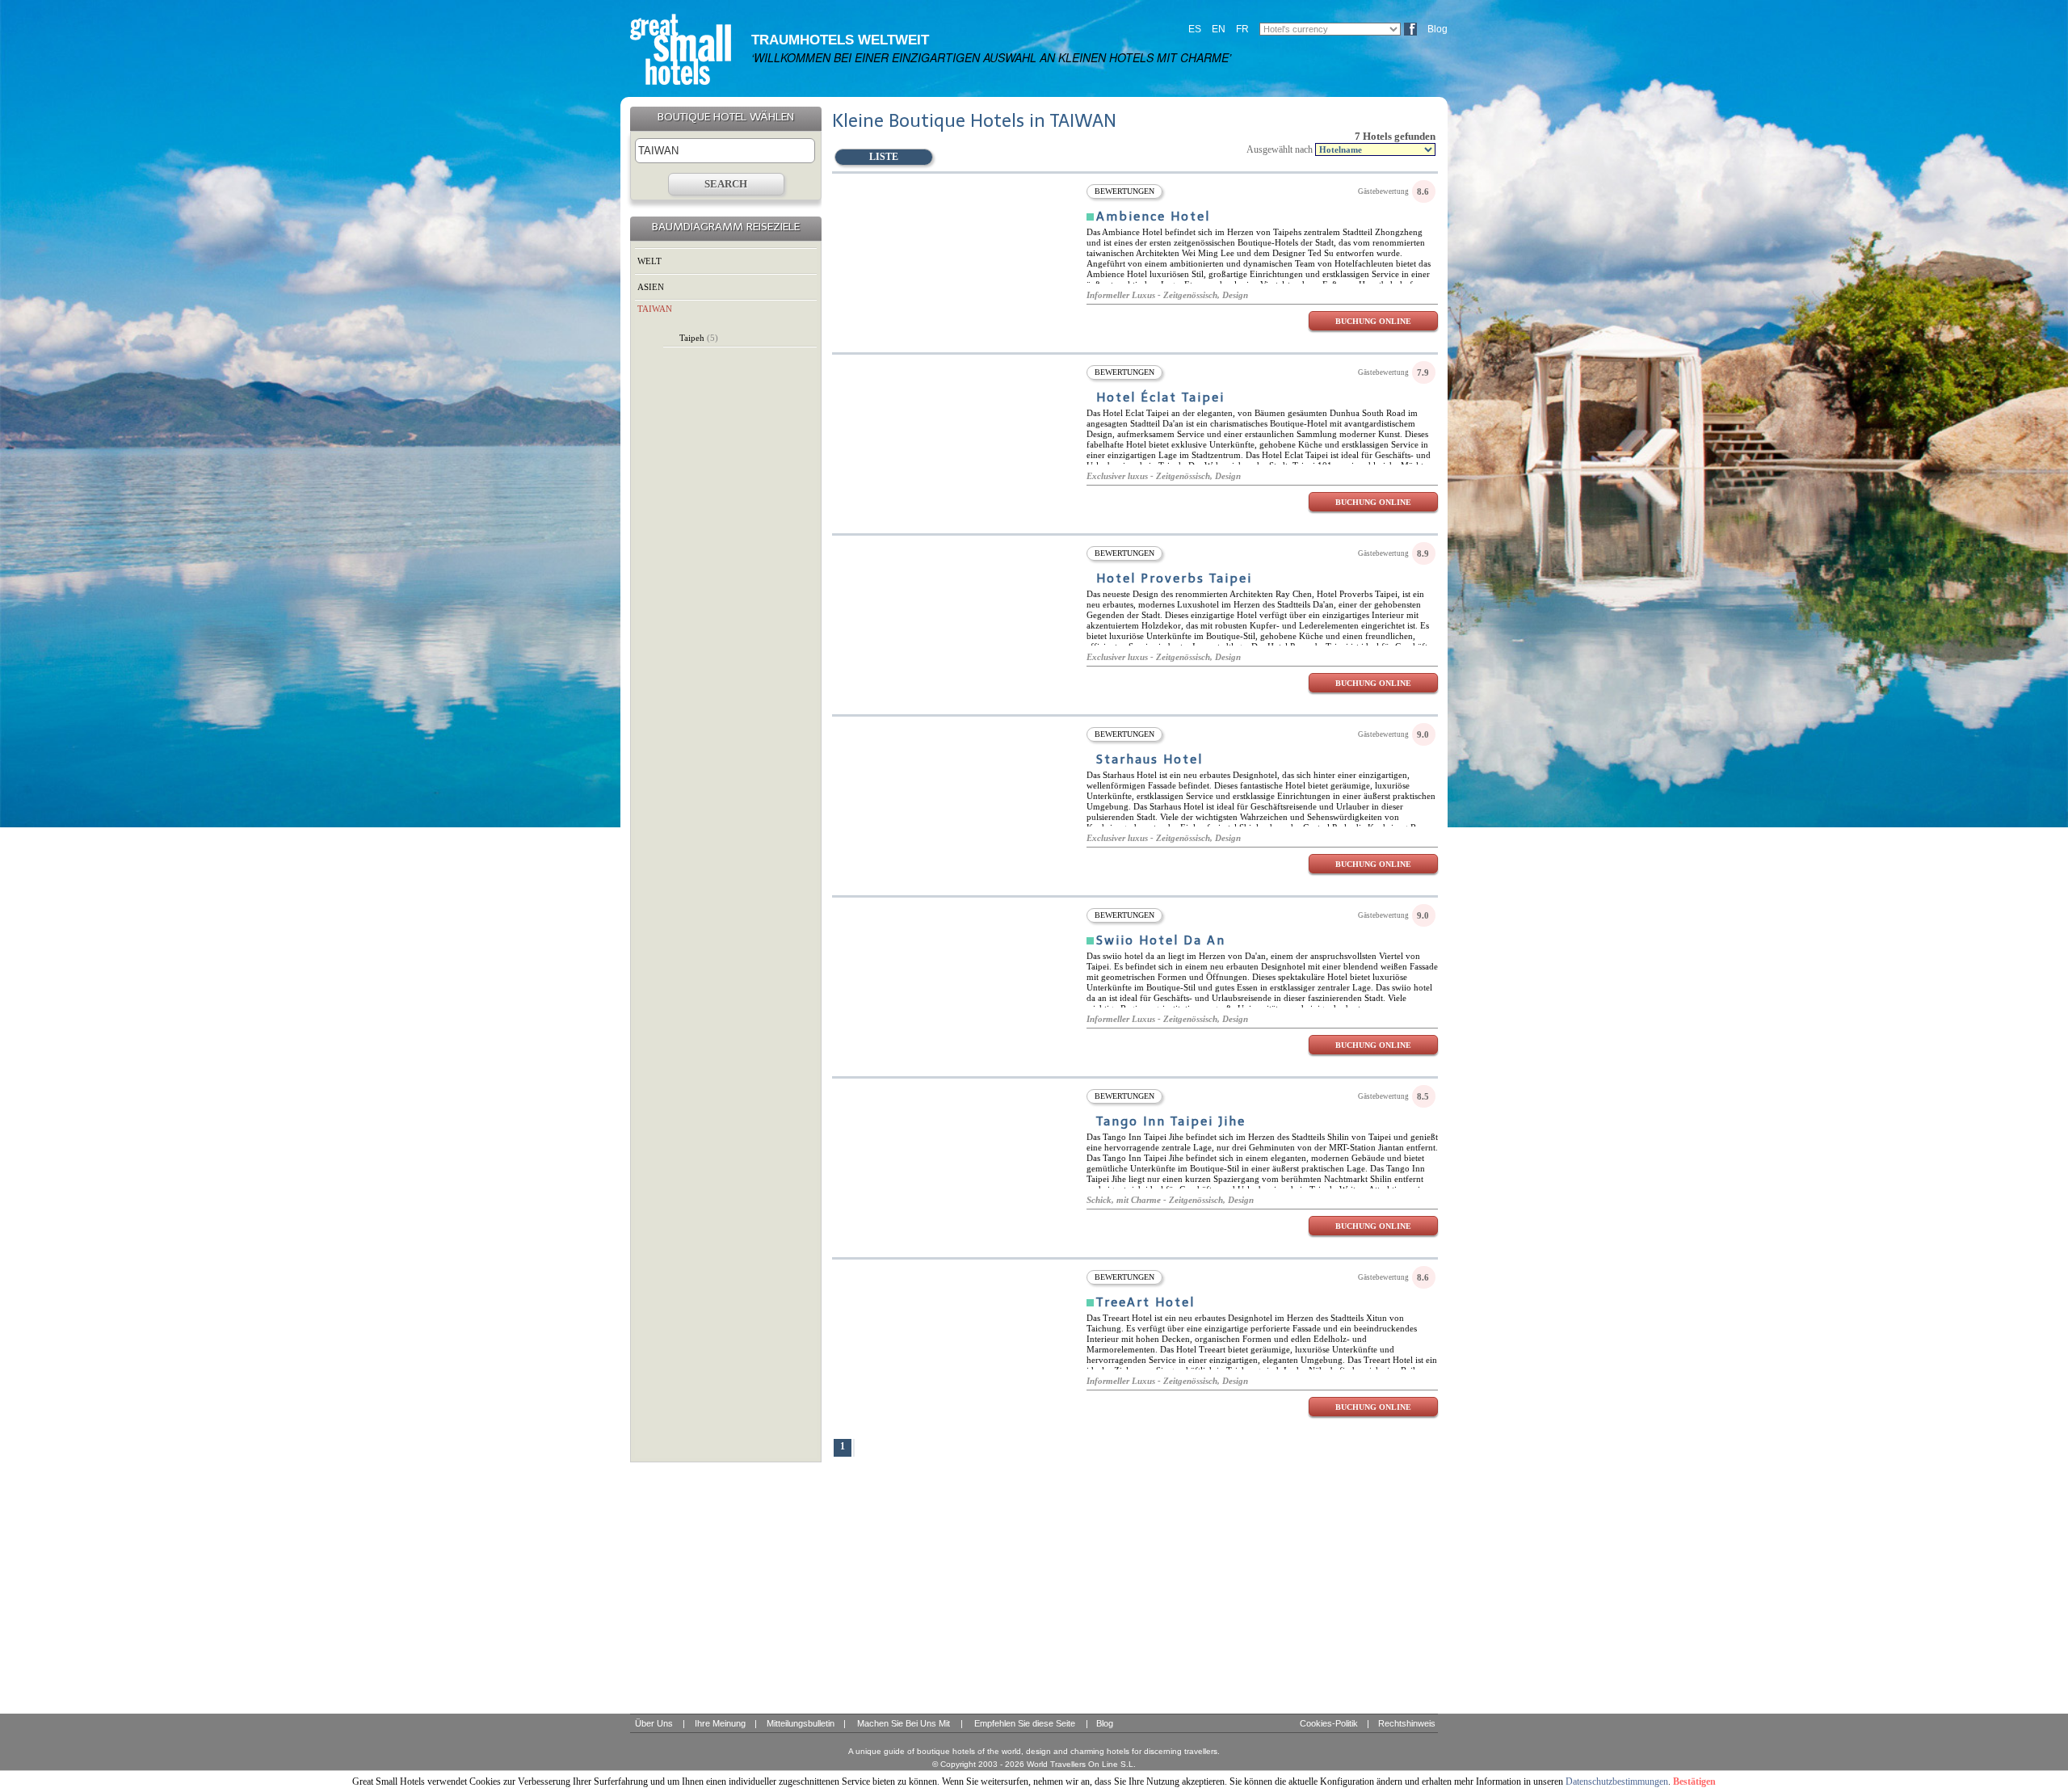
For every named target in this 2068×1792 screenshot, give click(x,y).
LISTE (884, 157)
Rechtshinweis (1407, 1723)
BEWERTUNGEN (1124, 191)
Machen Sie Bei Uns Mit (904, 1723)
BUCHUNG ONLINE (1373, 321)
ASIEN (651, 287)
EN (1219, 29)
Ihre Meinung (720, 1723)
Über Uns (654, 1723)
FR (1242, 29)
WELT (649, 261)
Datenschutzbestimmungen (1617, 1781)
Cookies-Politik (1329, 1723)
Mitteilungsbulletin (801, 1723)
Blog (1438, 29)
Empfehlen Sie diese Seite (1025, 1723)
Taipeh (699, 338)
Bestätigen (1694, 1781)
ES (1195, 29)
